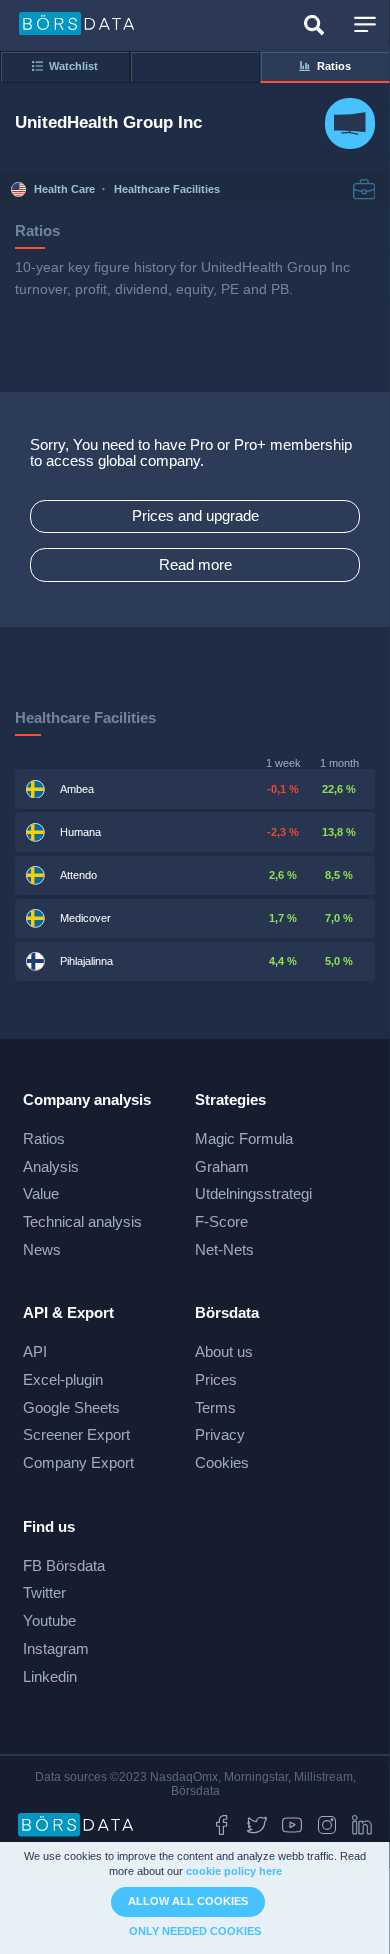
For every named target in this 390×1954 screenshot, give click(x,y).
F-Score (221, 1221)
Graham (222, 1166)
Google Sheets (71, 1407)
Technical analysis (82, 1221)
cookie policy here (234, 1871)
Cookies (222, 1462)
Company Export (78, 1462)
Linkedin (50, 1676)
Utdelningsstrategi (253, 1193)
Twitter (44, 1592)
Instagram (56, 1648)
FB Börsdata (64, 1565)
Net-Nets (224, 1249)
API (35, 1351)
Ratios (44, 1138)
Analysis (51, 1166)
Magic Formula (244, 1138)
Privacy (220, 1434)
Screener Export (76, 1434)
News (42, 1249)
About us (224, 1351)
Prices (216, 1379)
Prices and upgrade (195, 515)
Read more (195, 564)
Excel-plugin (63, 1379)
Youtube (49, 1620)
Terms (215, 1407)
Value (41, 1193)
